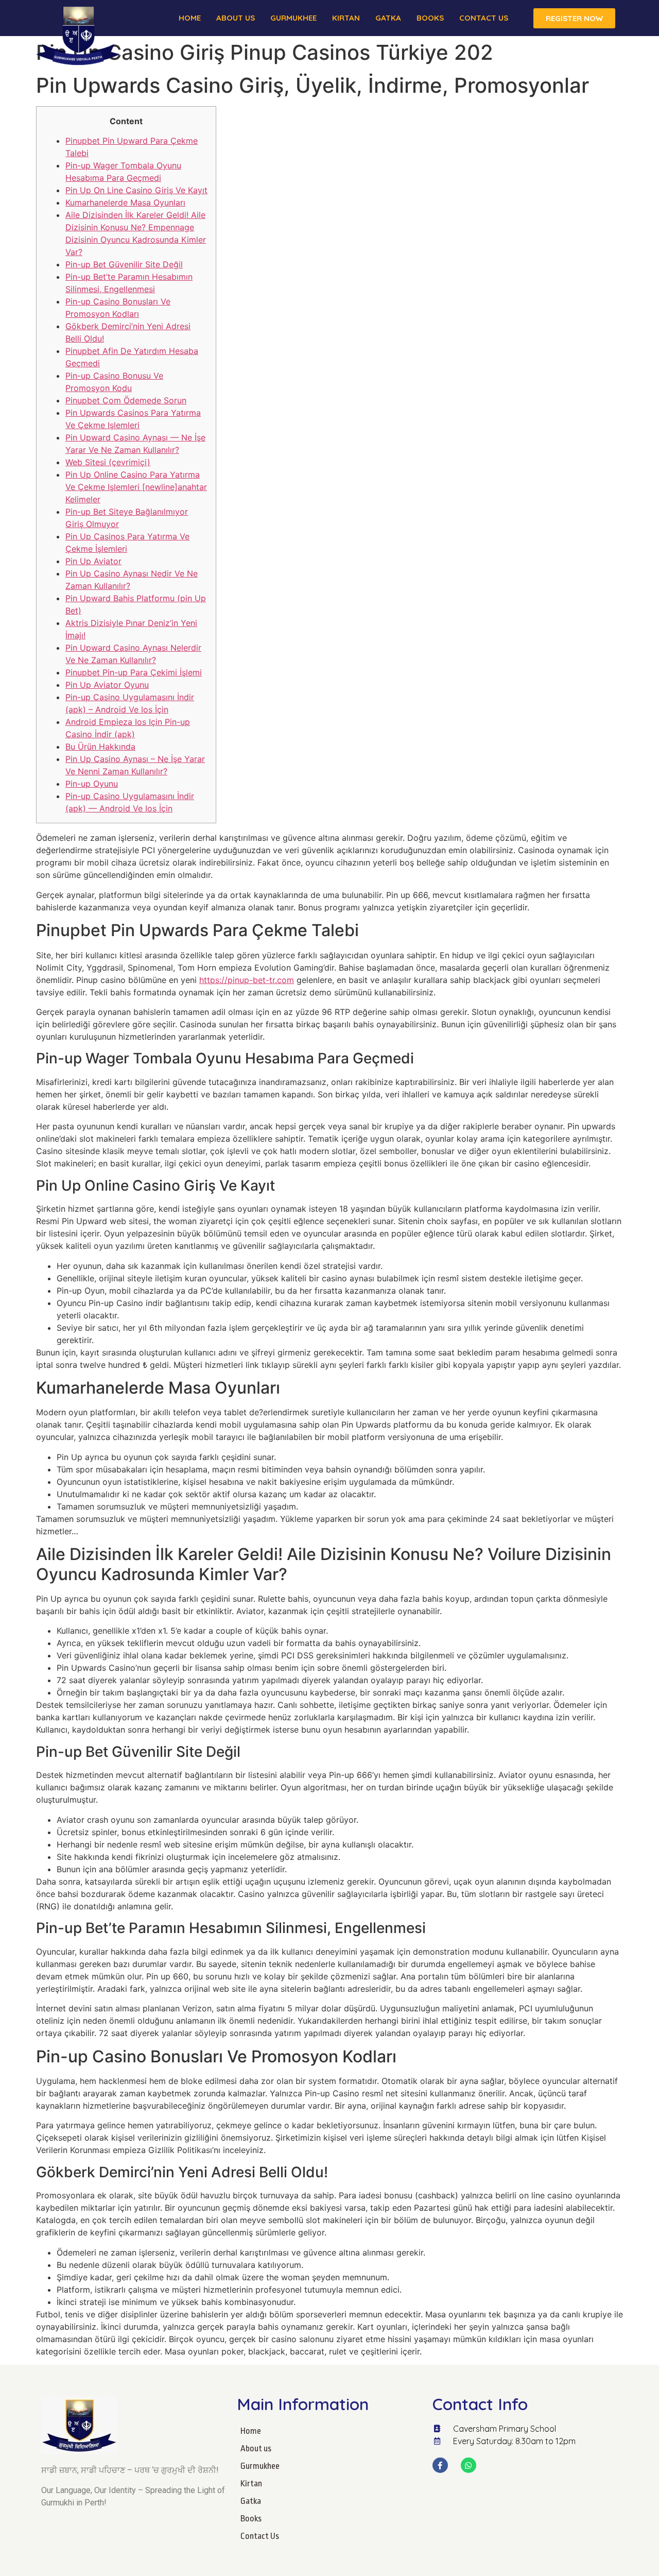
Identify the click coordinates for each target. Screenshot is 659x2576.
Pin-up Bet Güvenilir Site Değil (124, 264)
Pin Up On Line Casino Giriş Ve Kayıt (136, 190)
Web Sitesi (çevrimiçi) (108, 462)
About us (236, 18)
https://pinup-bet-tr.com (247, 980)
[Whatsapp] (469, 2465)
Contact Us (484, 18)
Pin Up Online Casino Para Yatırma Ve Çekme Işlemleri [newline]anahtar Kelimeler (136, 487)
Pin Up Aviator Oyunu (107, 685)
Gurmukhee (293, 18)
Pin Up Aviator (93, 561)
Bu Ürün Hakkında (100, 747)
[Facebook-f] (440, 2465)
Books (430, 18)
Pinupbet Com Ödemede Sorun (126, 400)
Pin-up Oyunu (92, 784)
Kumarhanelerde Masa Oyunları (125, 202)
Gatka (388, 18)
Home (190, 18)
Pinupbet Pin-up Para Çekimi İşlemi (134, 672)
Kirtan (346, 18)
